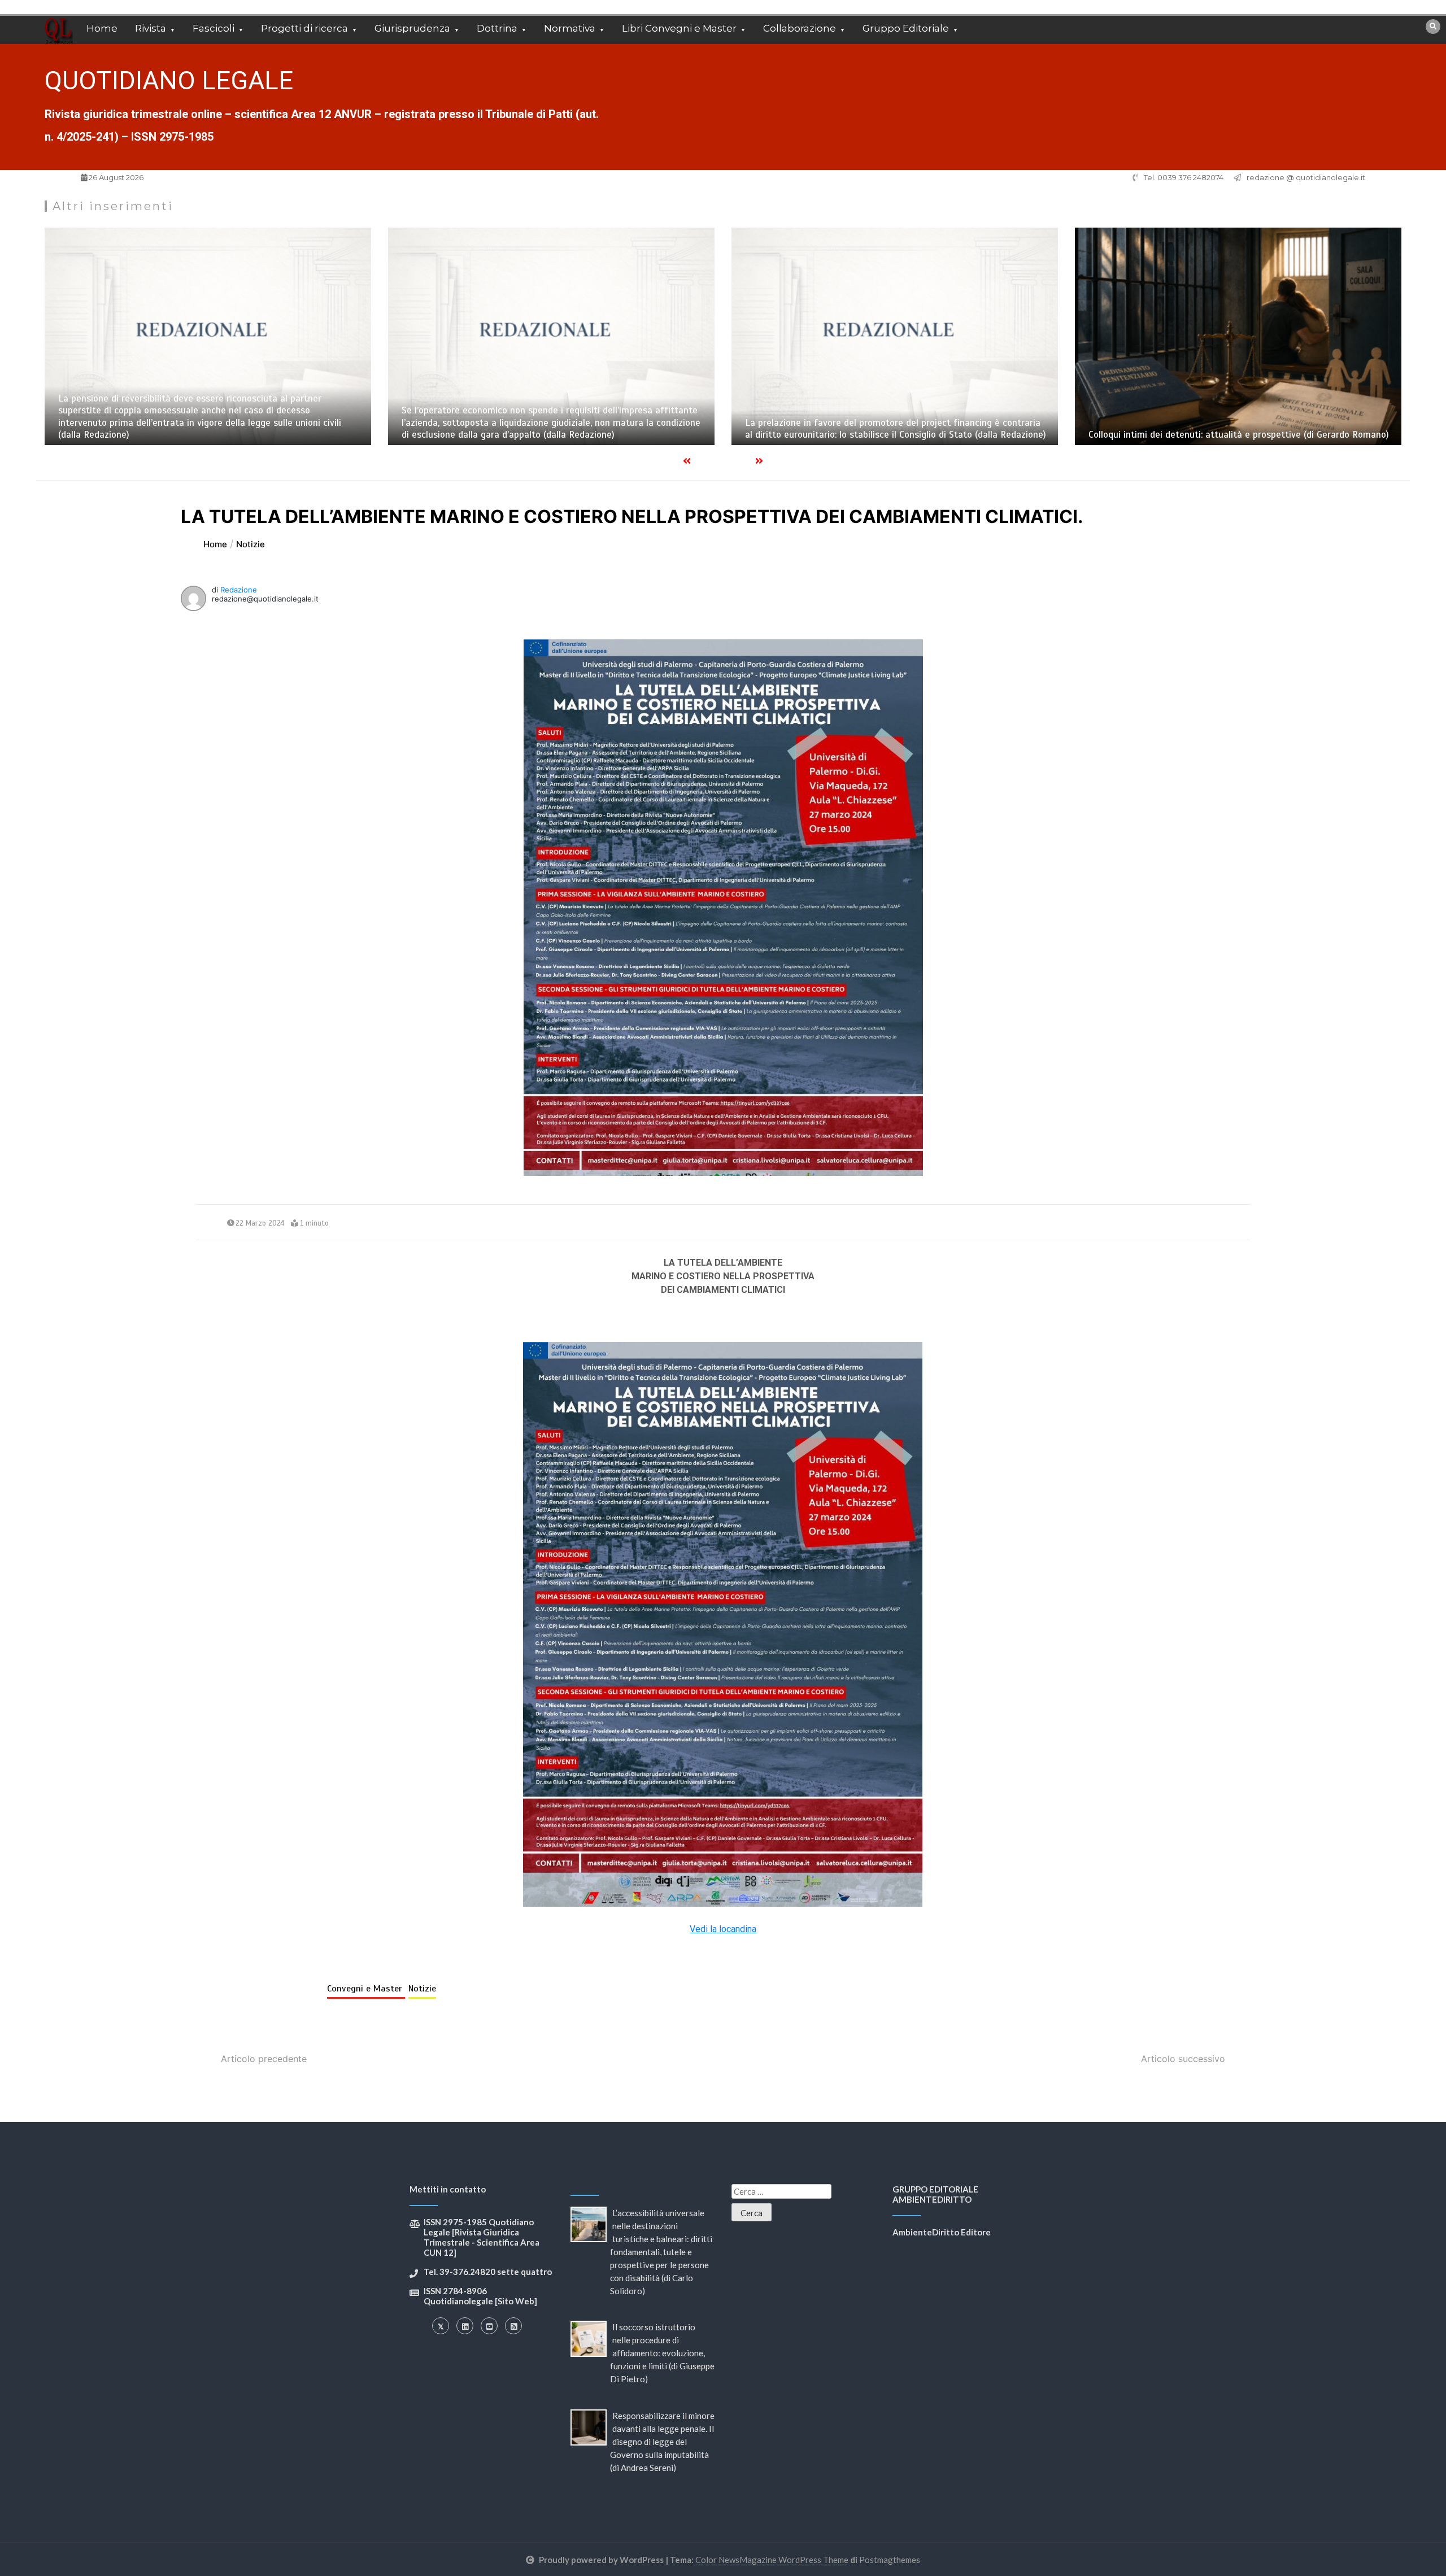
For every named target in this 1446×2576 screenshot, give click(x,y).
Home (102, 28)
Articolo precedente (264, 2059)
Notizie (422, 1989)
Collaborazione (800, 28)
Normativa (570, 28)
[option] (208, 336)
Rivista (151, 28)
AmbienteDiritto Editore (942, 2232)
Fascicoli (214, 28)
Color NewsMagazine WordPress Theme (772, 2560)
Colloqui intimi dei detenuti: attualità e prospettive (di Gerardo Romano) (1239, 435)
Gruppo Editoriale (906, 28)
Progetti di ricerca (304, 28)
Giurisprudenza (412, 28)
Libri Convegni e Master (679, 28)
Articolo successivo (1183, 2059)
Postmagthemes (890, 2560)
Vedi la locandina (723, 1929)
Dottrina (497, 28)
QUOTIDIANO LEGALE (169, 80)
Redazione (239, 590)
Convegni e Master (366, 1989)
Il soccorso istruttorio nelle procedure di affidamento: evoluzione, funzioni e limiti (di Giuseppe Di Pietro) (662, 2353)
